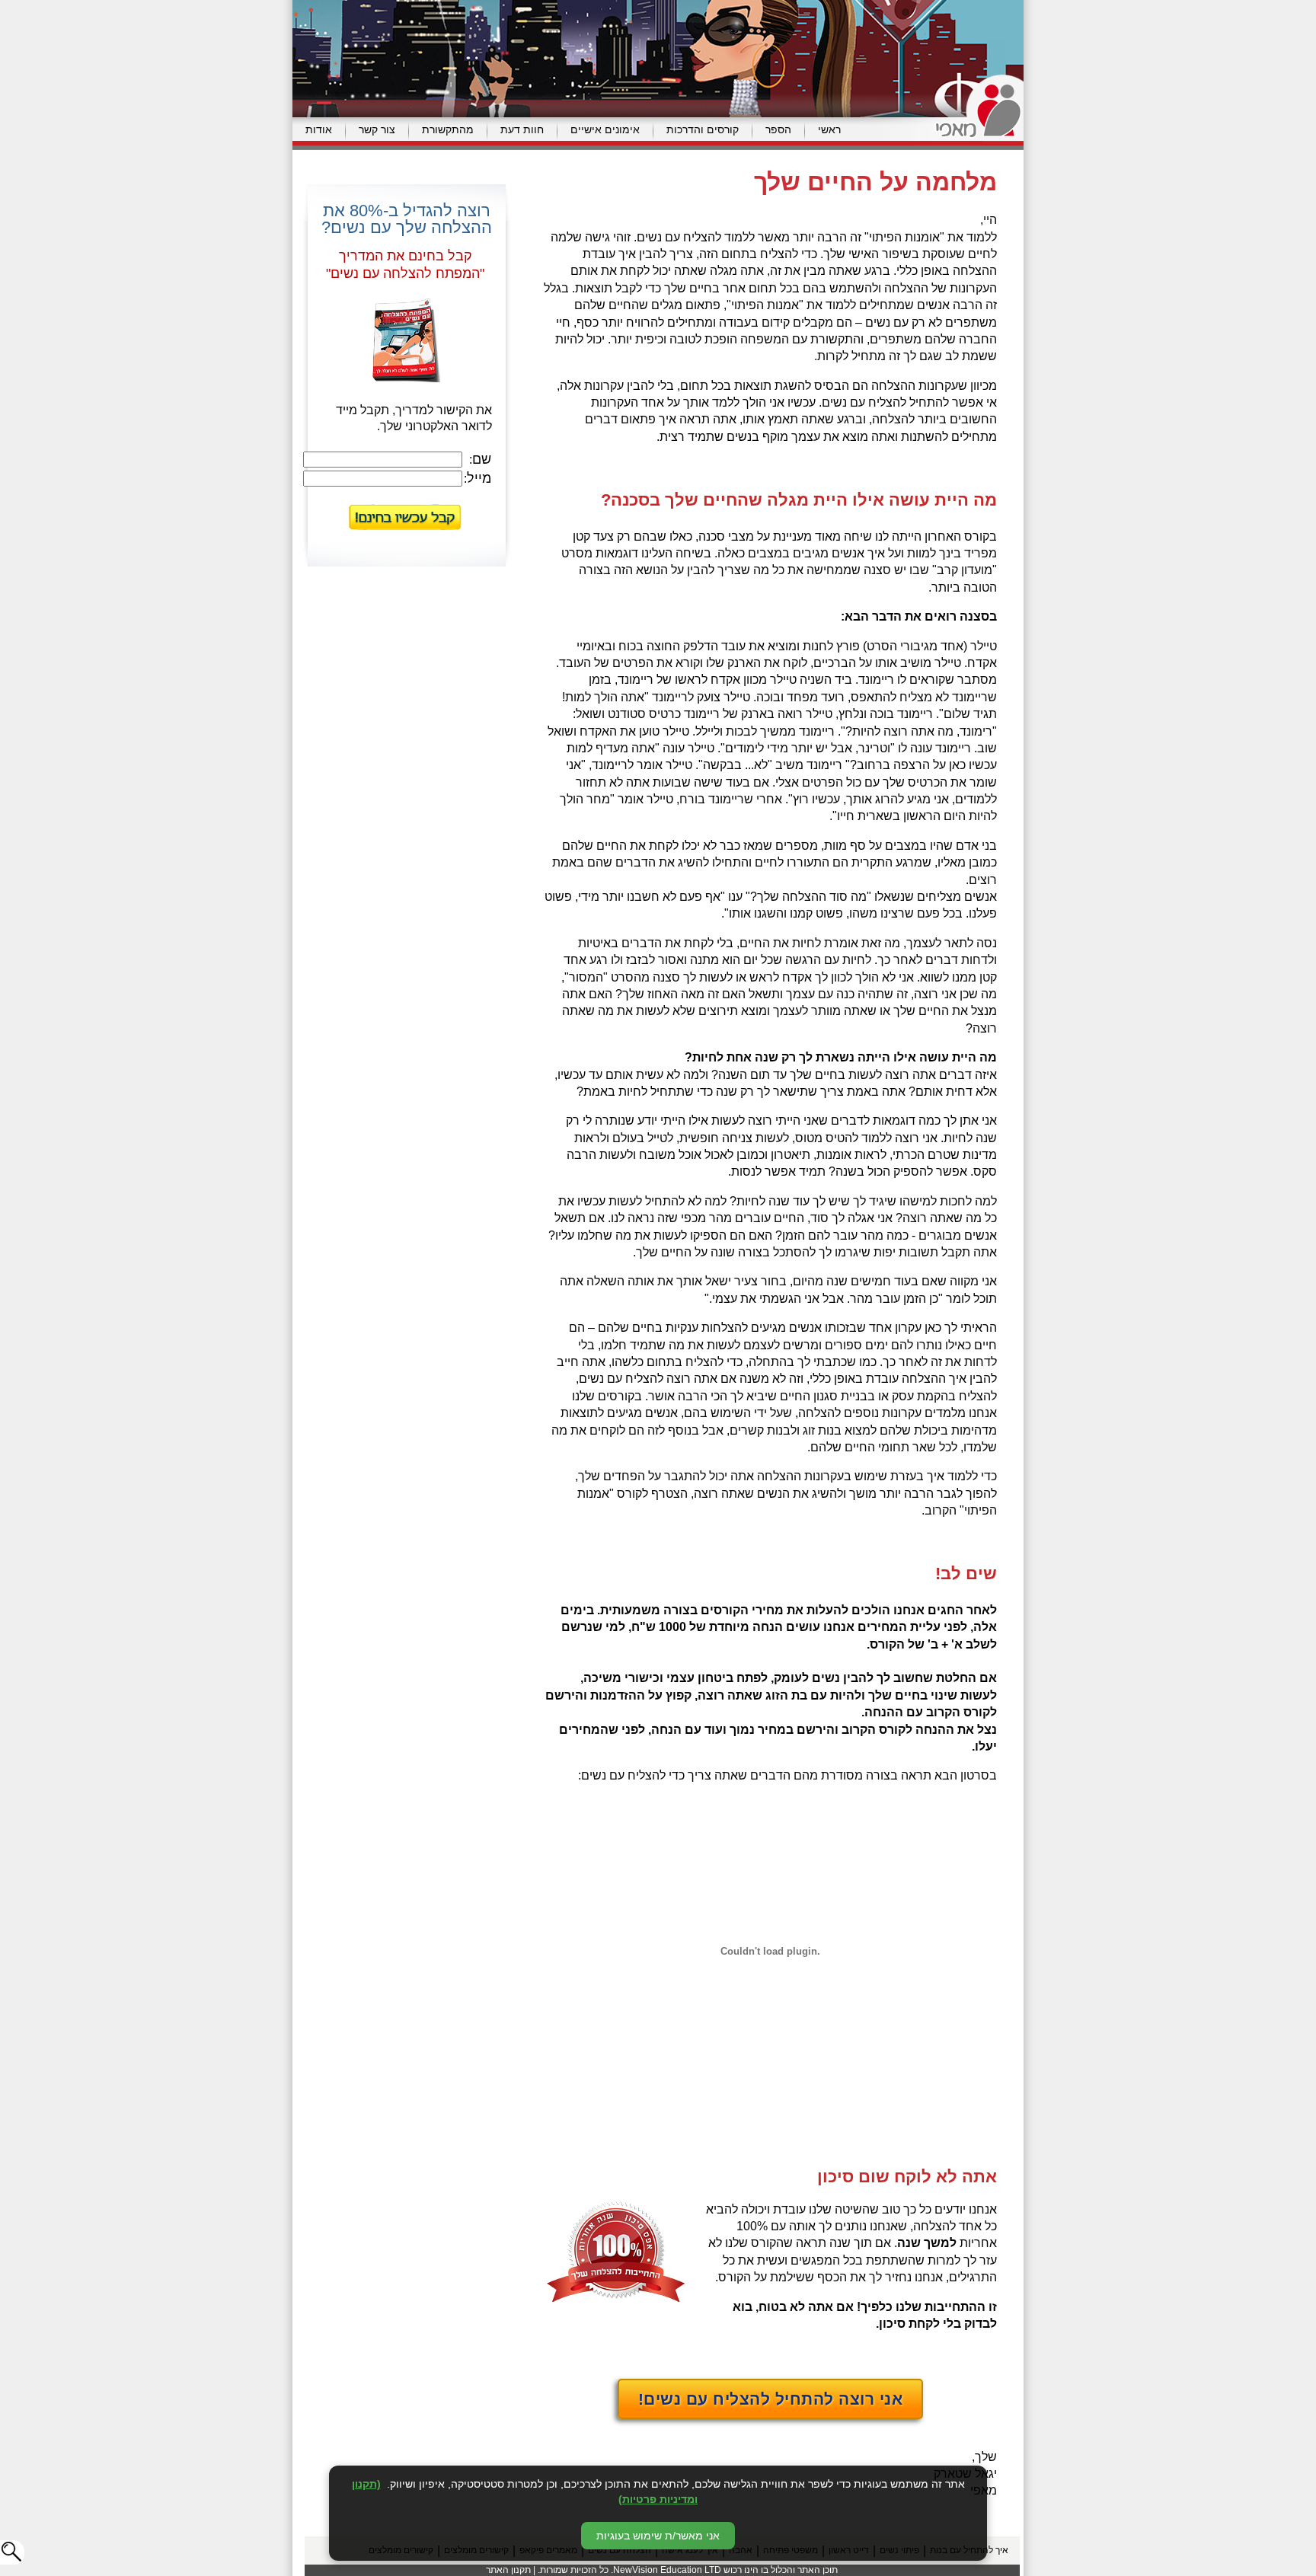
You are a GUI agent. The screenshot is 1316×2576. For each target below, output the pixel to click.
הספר (778, 129)
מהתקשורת (448, 129)
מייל (479, 478)
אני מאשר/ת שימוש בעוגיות (658, 2536)
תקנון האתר (508, 2570)
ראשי (829, 129)
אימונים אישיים (605, 129)
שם (482, 459)
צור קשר (377, 129)
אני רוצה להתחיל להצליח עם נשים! (771, 2399)
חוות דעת (522, 129)
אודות (319, 129)
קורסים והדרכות (703, 129)
